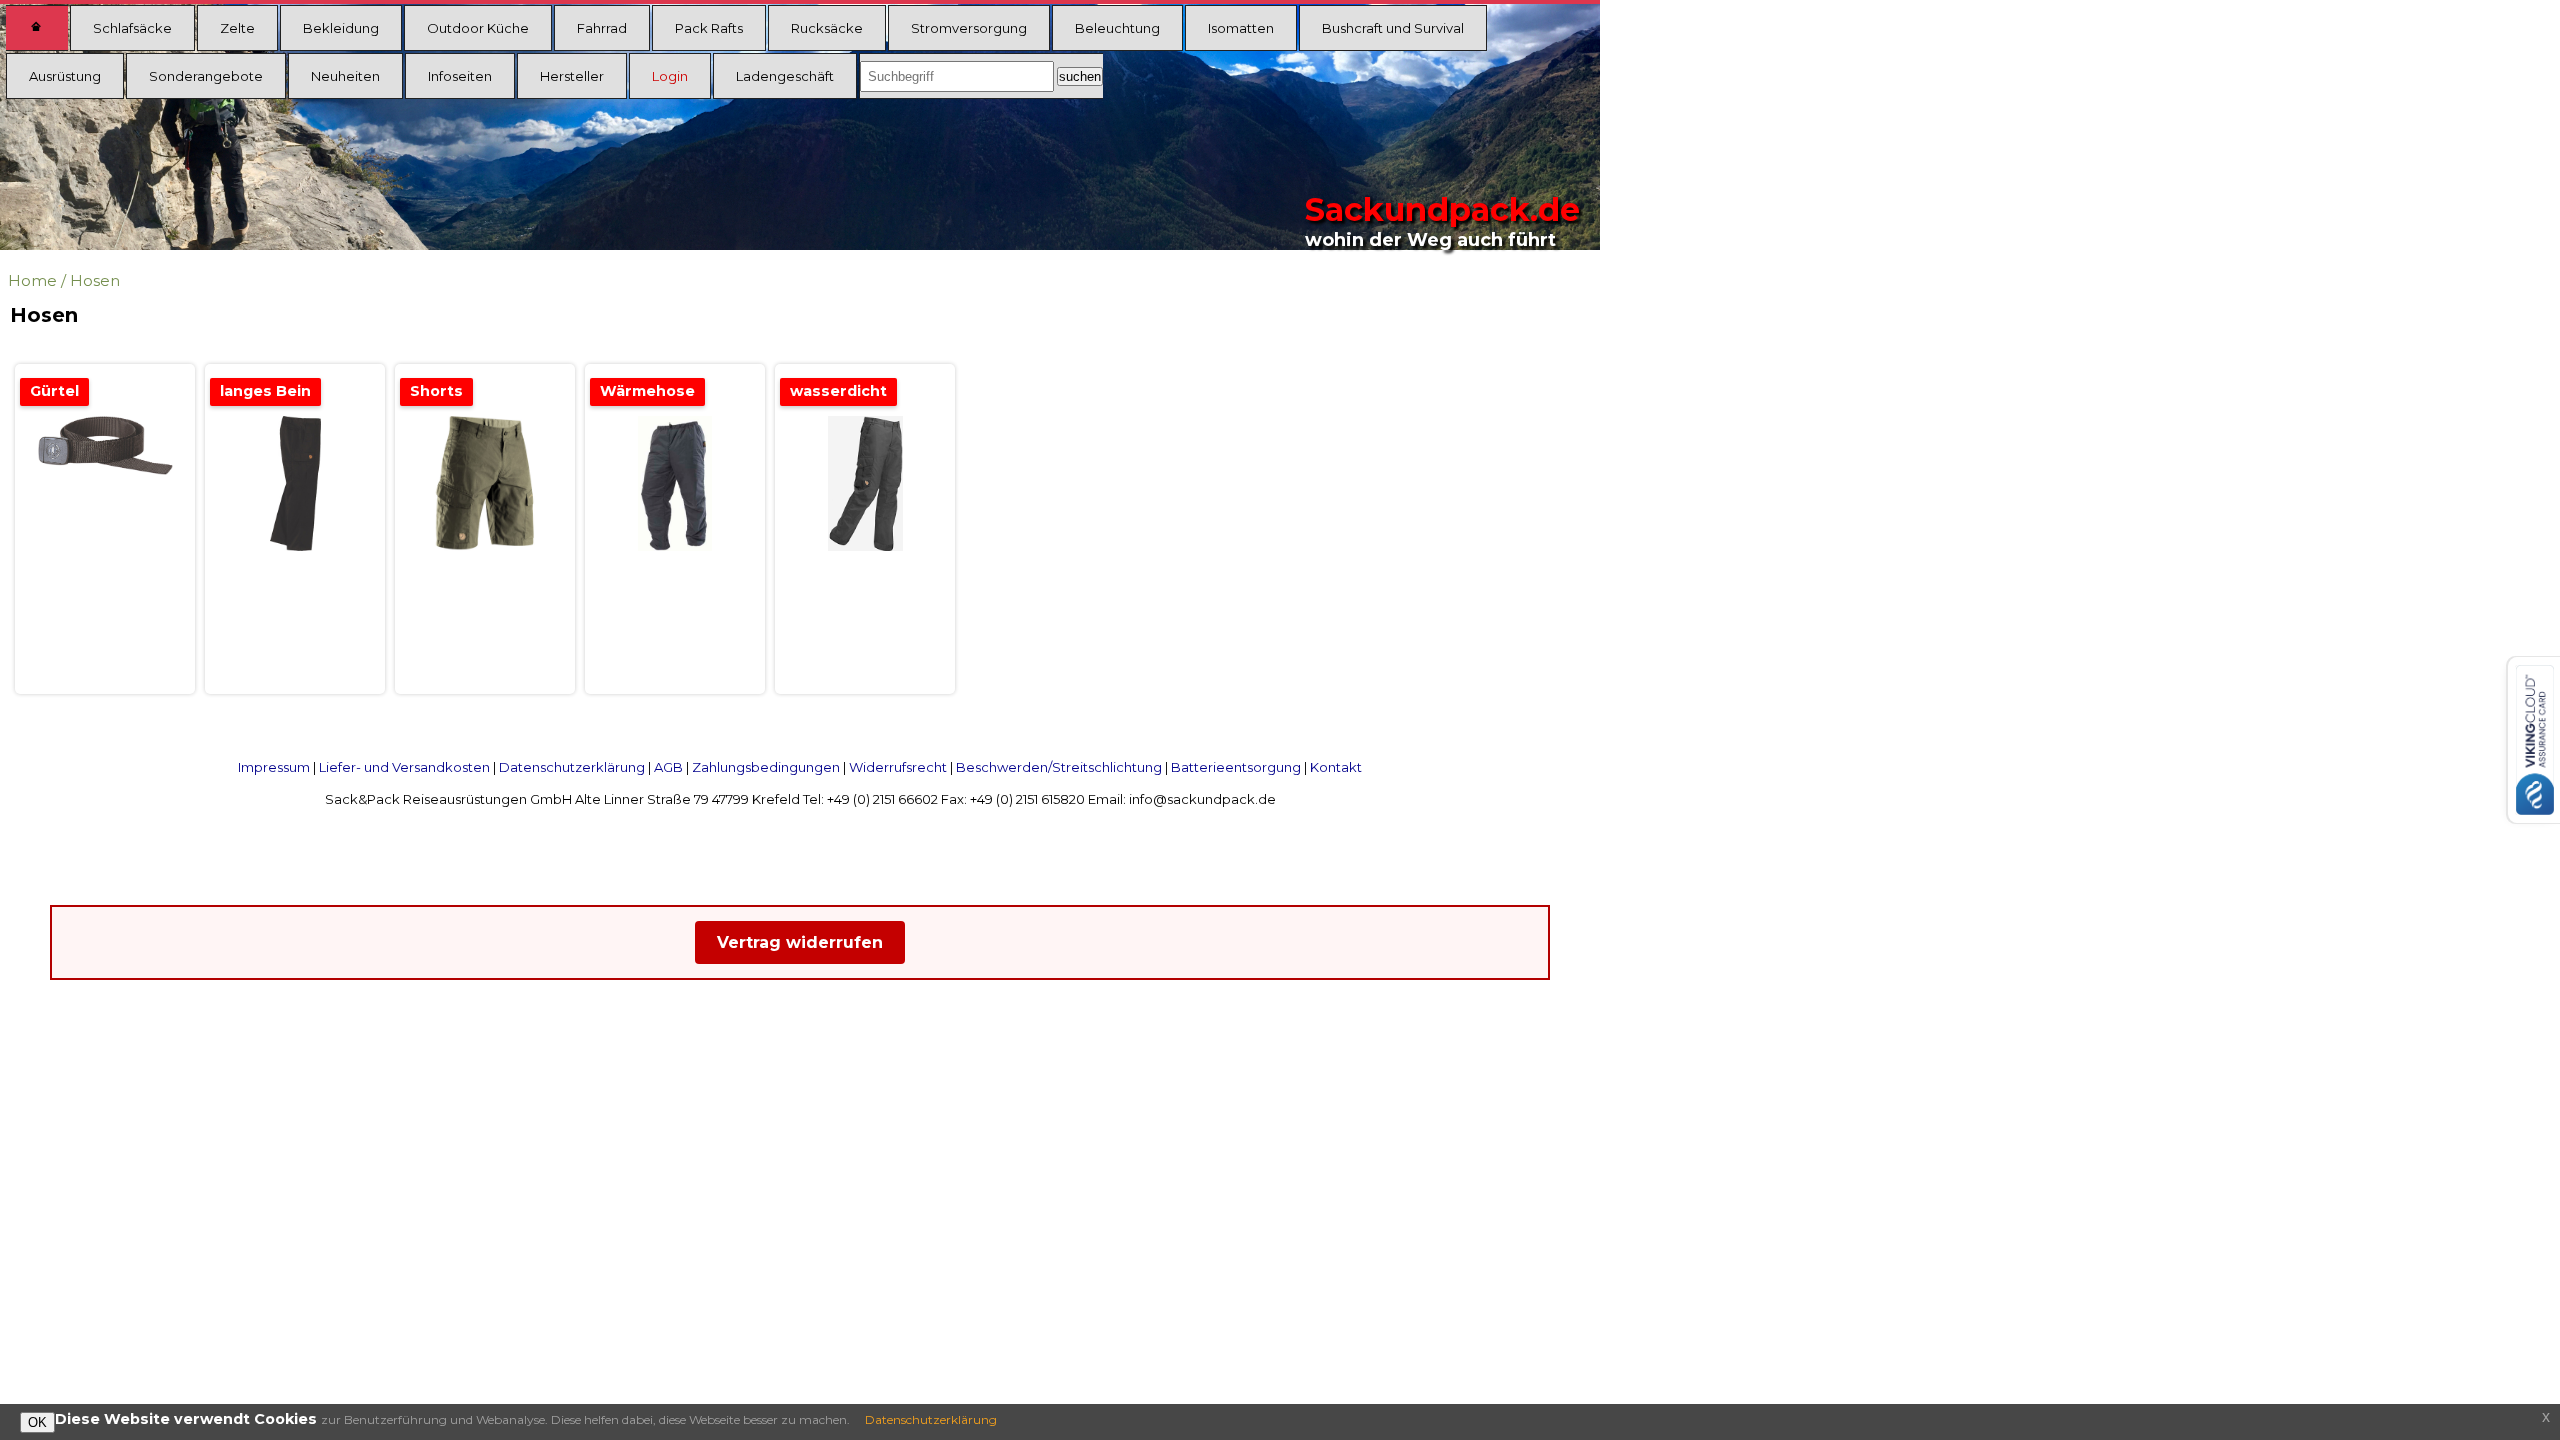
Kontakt (1336, 767)
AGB (668, 767)
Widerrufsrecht (898, 767)
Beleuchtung (1117, 28)
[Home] (37, 28)
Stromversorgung (969, 28)
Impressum (274, 767)
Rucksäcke (827, 28)
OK (37, 1422)
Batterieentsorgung (1236, 767)
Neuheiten (345, 76)
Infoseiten (460, 76)
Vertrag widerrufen (800, 942)
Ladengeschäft (785, 76)
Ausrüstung (65, 76)
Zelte (237, 28)
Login (670, 76)
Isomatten (1241, 28)
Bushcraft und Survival (1393, 28)
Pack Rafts (709, 28)
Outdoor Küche (478, 28)
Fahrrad (602, 28)
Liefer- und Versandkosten (404, 767)
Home (32, 280)
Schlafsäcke (132, 28)
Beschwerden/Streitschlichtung (1059, 767)
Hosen (95, 280)
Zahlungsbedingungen (766, 767)
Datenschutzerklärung (572, 767)
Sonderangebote (206, 76)
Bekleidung (341, 28)
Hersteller (572, 76)
